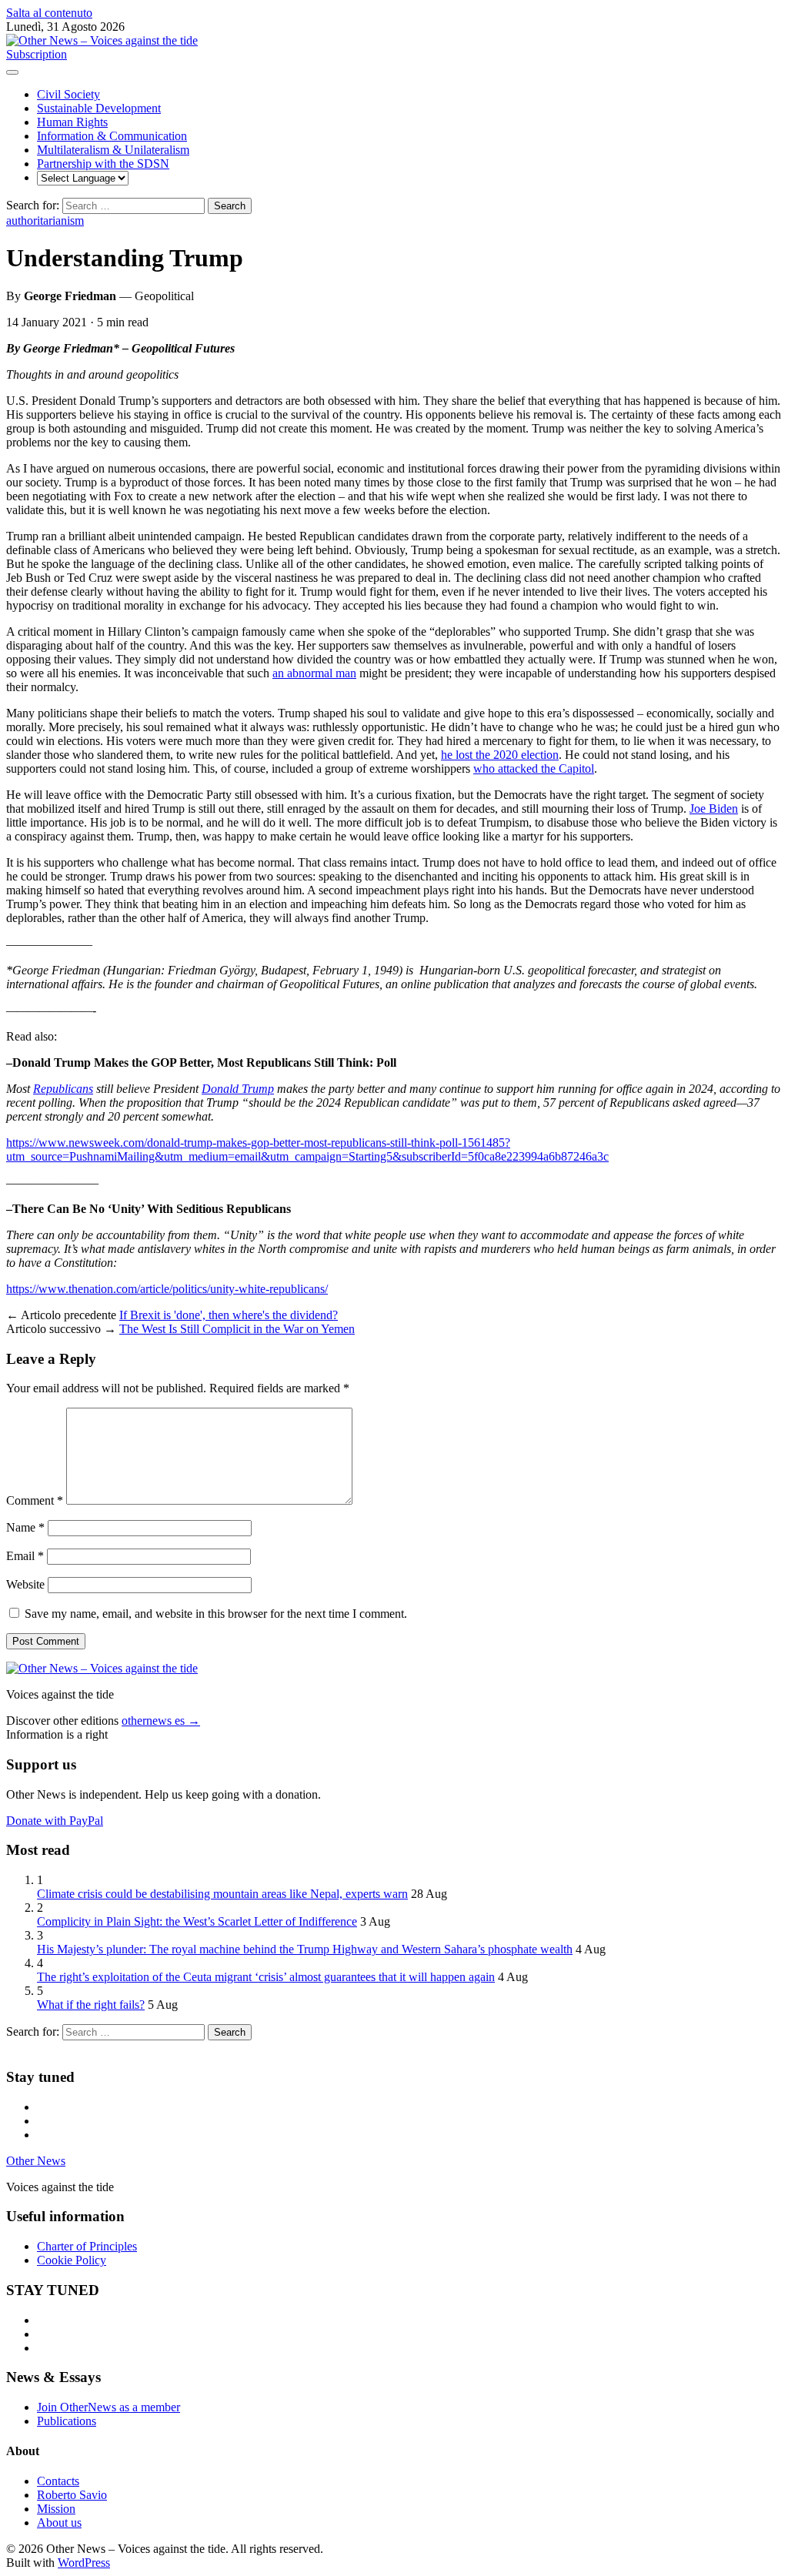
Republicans (63, 1089)
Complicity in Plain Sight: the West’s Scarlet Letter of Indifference (197, 1921)
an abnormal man (314, 673)
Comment (35, 1500)
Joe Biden (714, 809)
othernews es (161, 1721)
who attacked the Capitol (534, 768)
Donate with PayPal (55, 1821)
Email (25, 1556)
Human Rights (72, 122)
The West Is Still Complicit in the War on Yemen (237, 1329)
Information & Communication (112, 136)
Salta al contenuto (49, 13)
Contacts (58, 2481)
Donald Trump (238, 1089)
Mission (56, 2509)
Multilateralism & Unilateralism (113, 150)
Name (25, 1527)
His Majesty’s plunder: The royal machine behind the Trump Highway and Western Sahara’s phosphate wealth (305, 1949)
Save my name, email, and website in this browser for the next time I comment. (216, 1614)
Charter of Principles (87, 2246)
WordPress (84, 2563)
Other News (36, 2161)
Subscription (37, 54)
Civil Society (68, 94)
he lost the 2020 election (500, 755)
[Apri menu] (12, 72)
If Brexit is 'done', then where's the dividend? (229, 1315)
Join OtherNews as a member (109, 2407)
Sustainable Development (99, 108)
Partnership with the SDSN (103, 164)
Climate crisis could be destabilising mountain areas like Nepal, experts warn (222, 1894)
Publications (67, 2421)
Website (25, 1584)
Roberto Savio (72, 2495)
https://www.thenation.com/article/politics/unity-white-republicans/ (167, 1289)
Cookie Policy (72, 2260)
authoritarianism (45, 221)
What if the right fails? (91, 2005)
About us (59, 2523)
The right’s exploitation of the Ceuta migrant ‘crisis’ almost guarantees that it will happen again (266, 1977)
